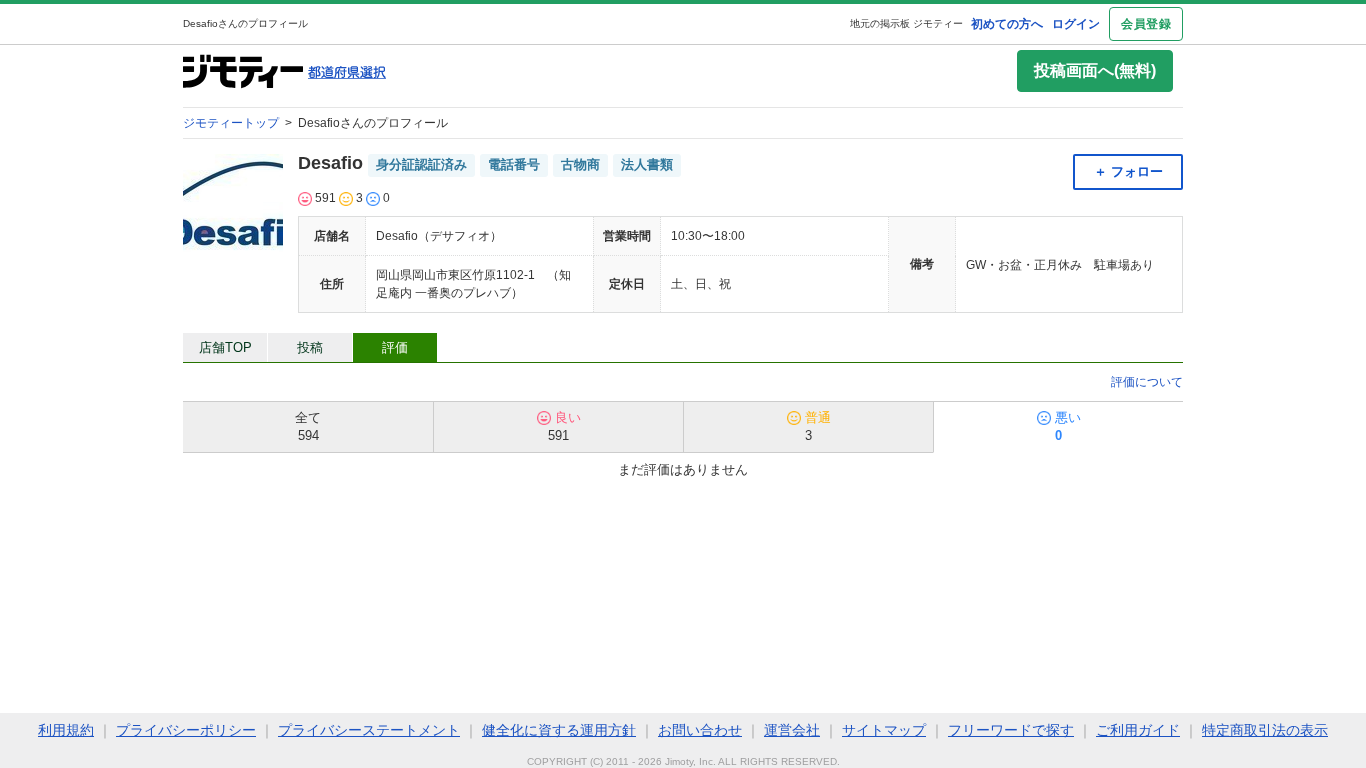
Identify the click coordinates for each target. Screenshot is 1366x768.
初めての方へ (1007, 24)
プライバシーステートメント (369, 730)
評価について (1147, 382)
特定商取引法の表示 (1265, 730)
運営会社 (792, 730)
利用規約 (66, 730)
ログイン (1076, 24)
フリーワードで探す (1011, 730)
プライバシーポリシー (186, 730)
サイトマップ (884, 730)
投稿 (310, 347)
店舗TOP (225, 347)
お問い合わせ (700, 730)
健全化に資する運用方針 (559, 730)
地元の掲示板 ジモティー (906, 23)
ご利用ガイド (1138, 730)
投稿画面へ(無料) (1095, 70)
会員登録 (1146, 24)
